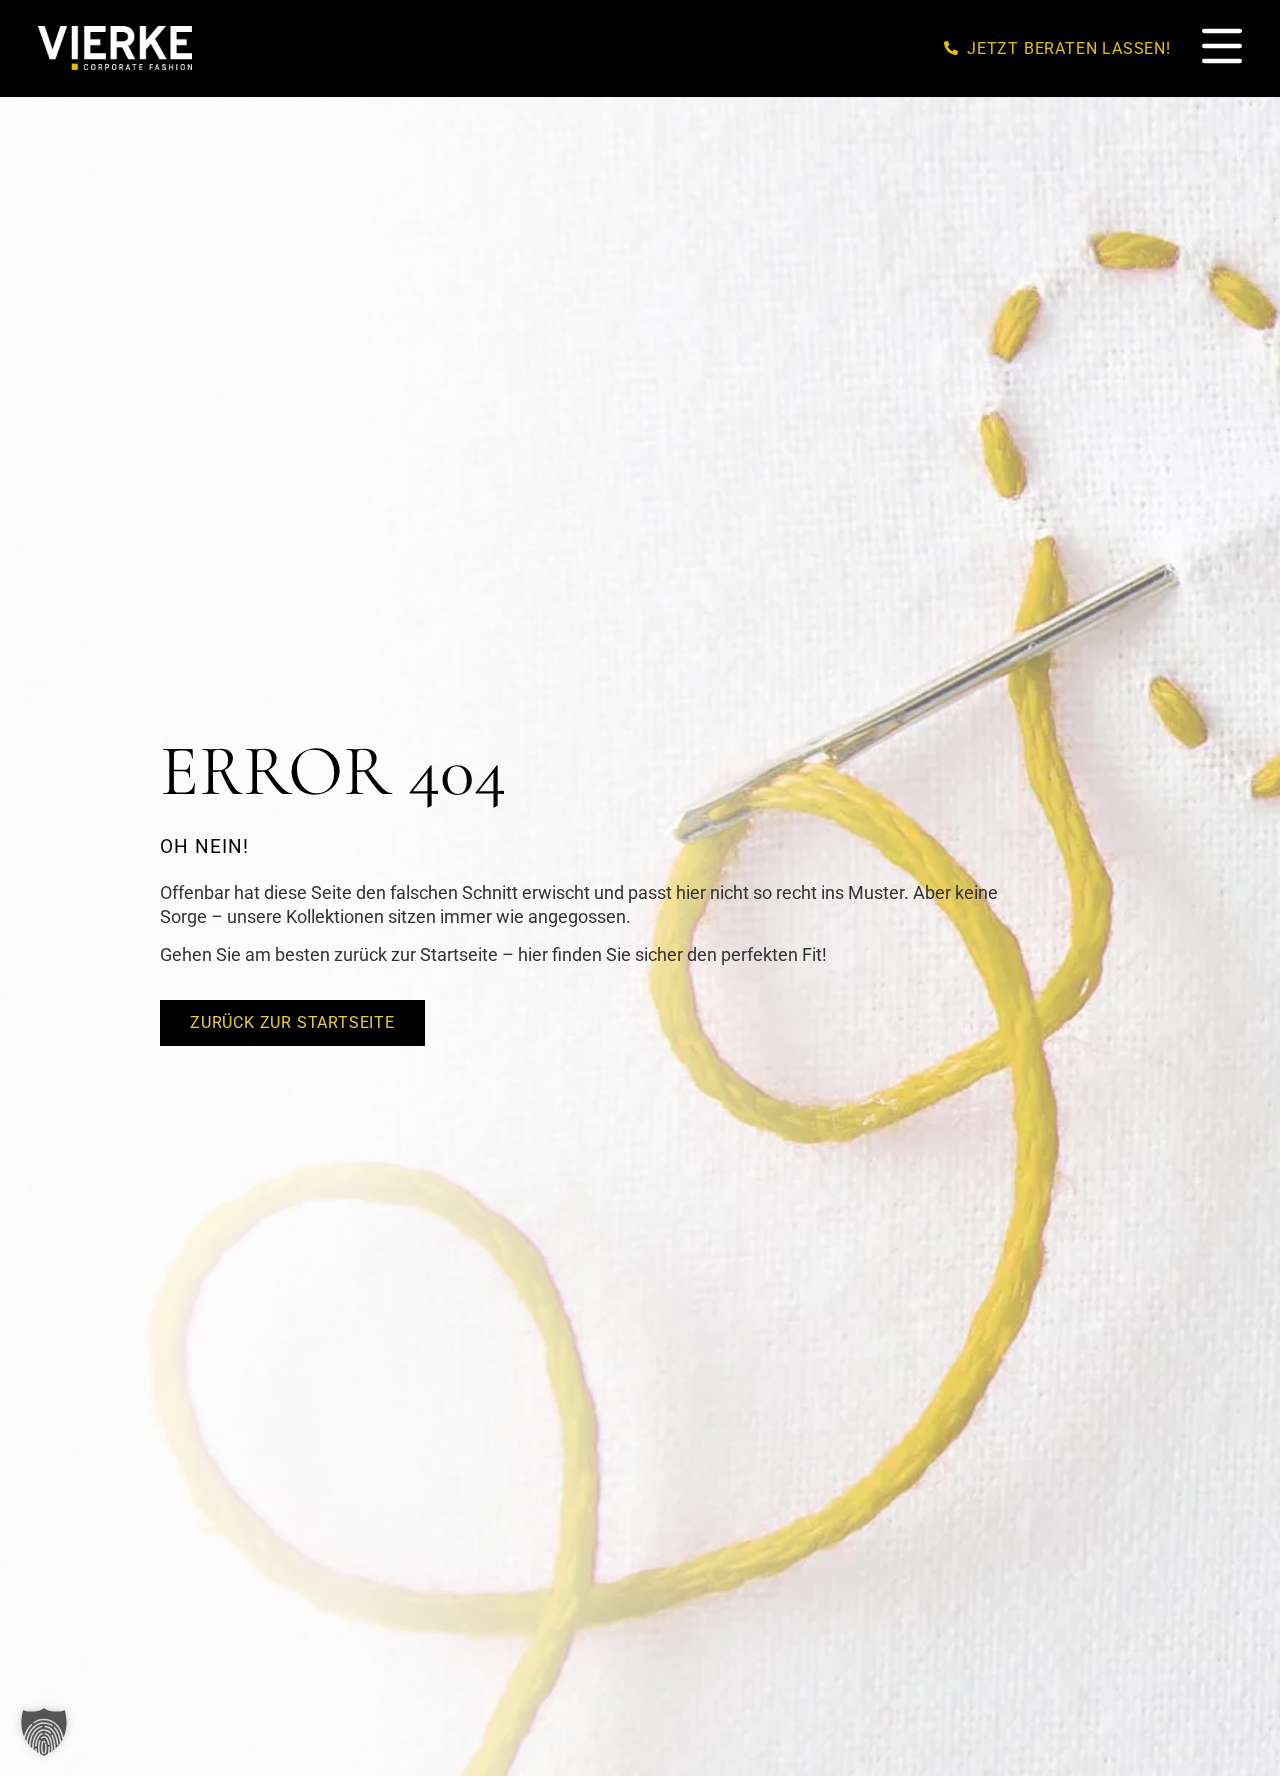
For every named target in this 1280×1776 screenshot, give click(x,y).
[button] (44, 1732)
